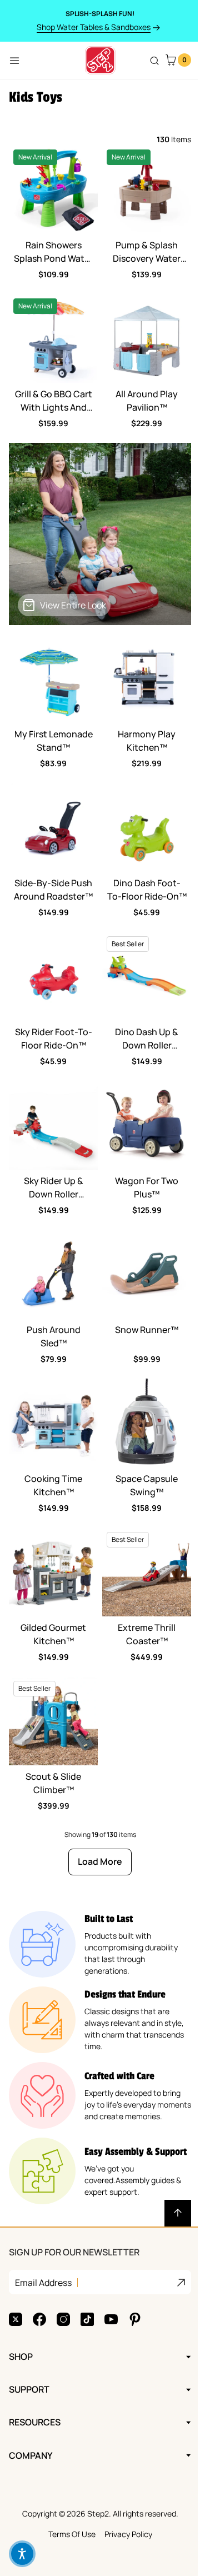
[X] (16, 2269)
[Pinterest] (135, 2269)
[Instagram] (63, 2269)
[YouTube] (111, 2269)
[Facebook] (39, 2269)
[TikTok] (87, 2269)
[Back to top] (178, 2213)
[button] (22, 2554)
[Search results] (154, 61)
